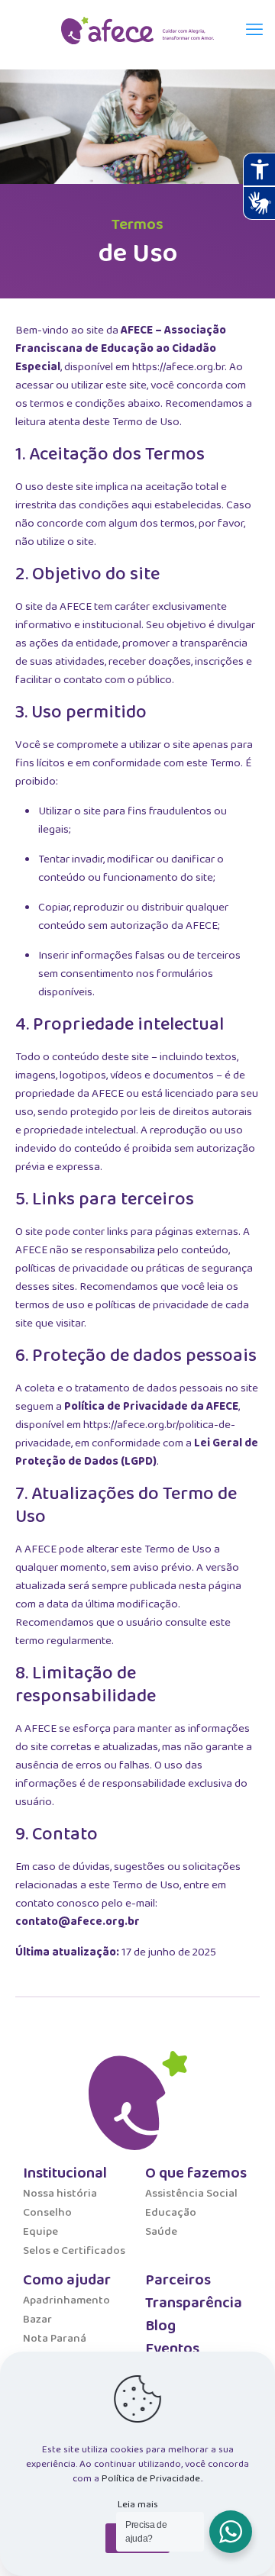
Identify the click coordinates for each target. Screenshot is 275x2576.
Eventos (172, 2349)
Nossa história (60, 2194)
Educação (171, 2213)
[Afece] (137, 31)
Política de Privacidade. (152, 2479)
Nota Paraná (55, 2339)
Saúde (161, 2232)
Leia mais (138, 2505)
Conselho (47, 2213)
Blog (160, 2326)
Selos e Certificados (74, 2251)
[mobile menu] (254, 31)
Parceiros (178, 2280)
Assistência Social (191, 2194)
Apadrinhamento (66, 2300)
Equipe (40, 2232)
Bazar (37, 2320)
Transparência (194, 2303)
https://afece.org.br (178, 367)
